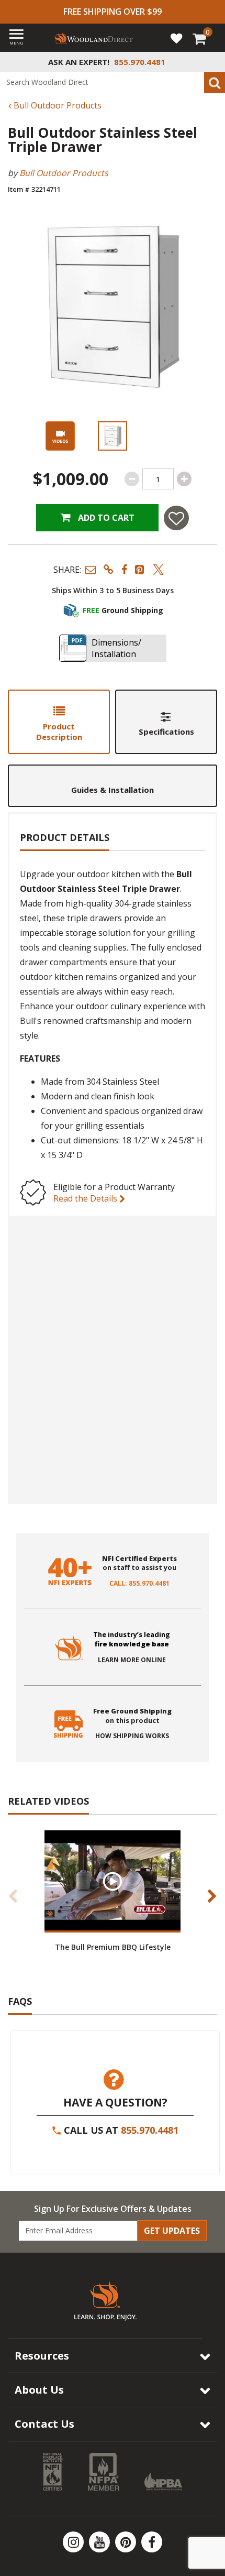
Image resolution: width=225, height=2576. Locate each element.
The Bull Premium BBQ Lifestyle (113, 1947)
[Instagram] (74, 2542)
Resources (42, 2356)
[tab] (59, 722)
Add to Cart (105, 518)
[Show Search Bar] (211, 62)
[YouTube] (100, 2542)
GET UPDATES (172, 2231)
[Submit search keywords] (215, 82)
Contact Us (44, 2424)
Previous (13, 1896)
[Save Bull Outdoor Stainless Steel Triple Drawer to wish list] (176, 518)
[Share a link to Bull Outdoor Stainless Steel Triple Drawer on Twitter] (159, 569)
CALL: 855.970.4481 (139, 1584)
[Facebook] (152, 2542)
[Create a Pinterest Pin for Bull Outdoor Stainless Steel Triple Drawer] (140, 569)
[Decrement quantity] (132, 479)
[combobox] (113, 82)
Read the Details (86, 1198)
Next (212, 1896)
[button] (91, 569)
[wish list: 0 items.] (176, 38)
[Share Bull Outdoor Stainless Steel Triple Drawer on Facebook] (124, 569)
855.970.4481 (150, 2130)
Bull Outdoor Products (57, 105)
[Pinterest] (127, 2542)
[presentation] (113, 436)
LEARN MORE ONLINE (132, 1660)
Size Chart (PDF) (67, 1475)
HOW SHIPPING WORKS (132, 1736)
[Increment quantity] (184, 479)
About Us (39, 2390)
